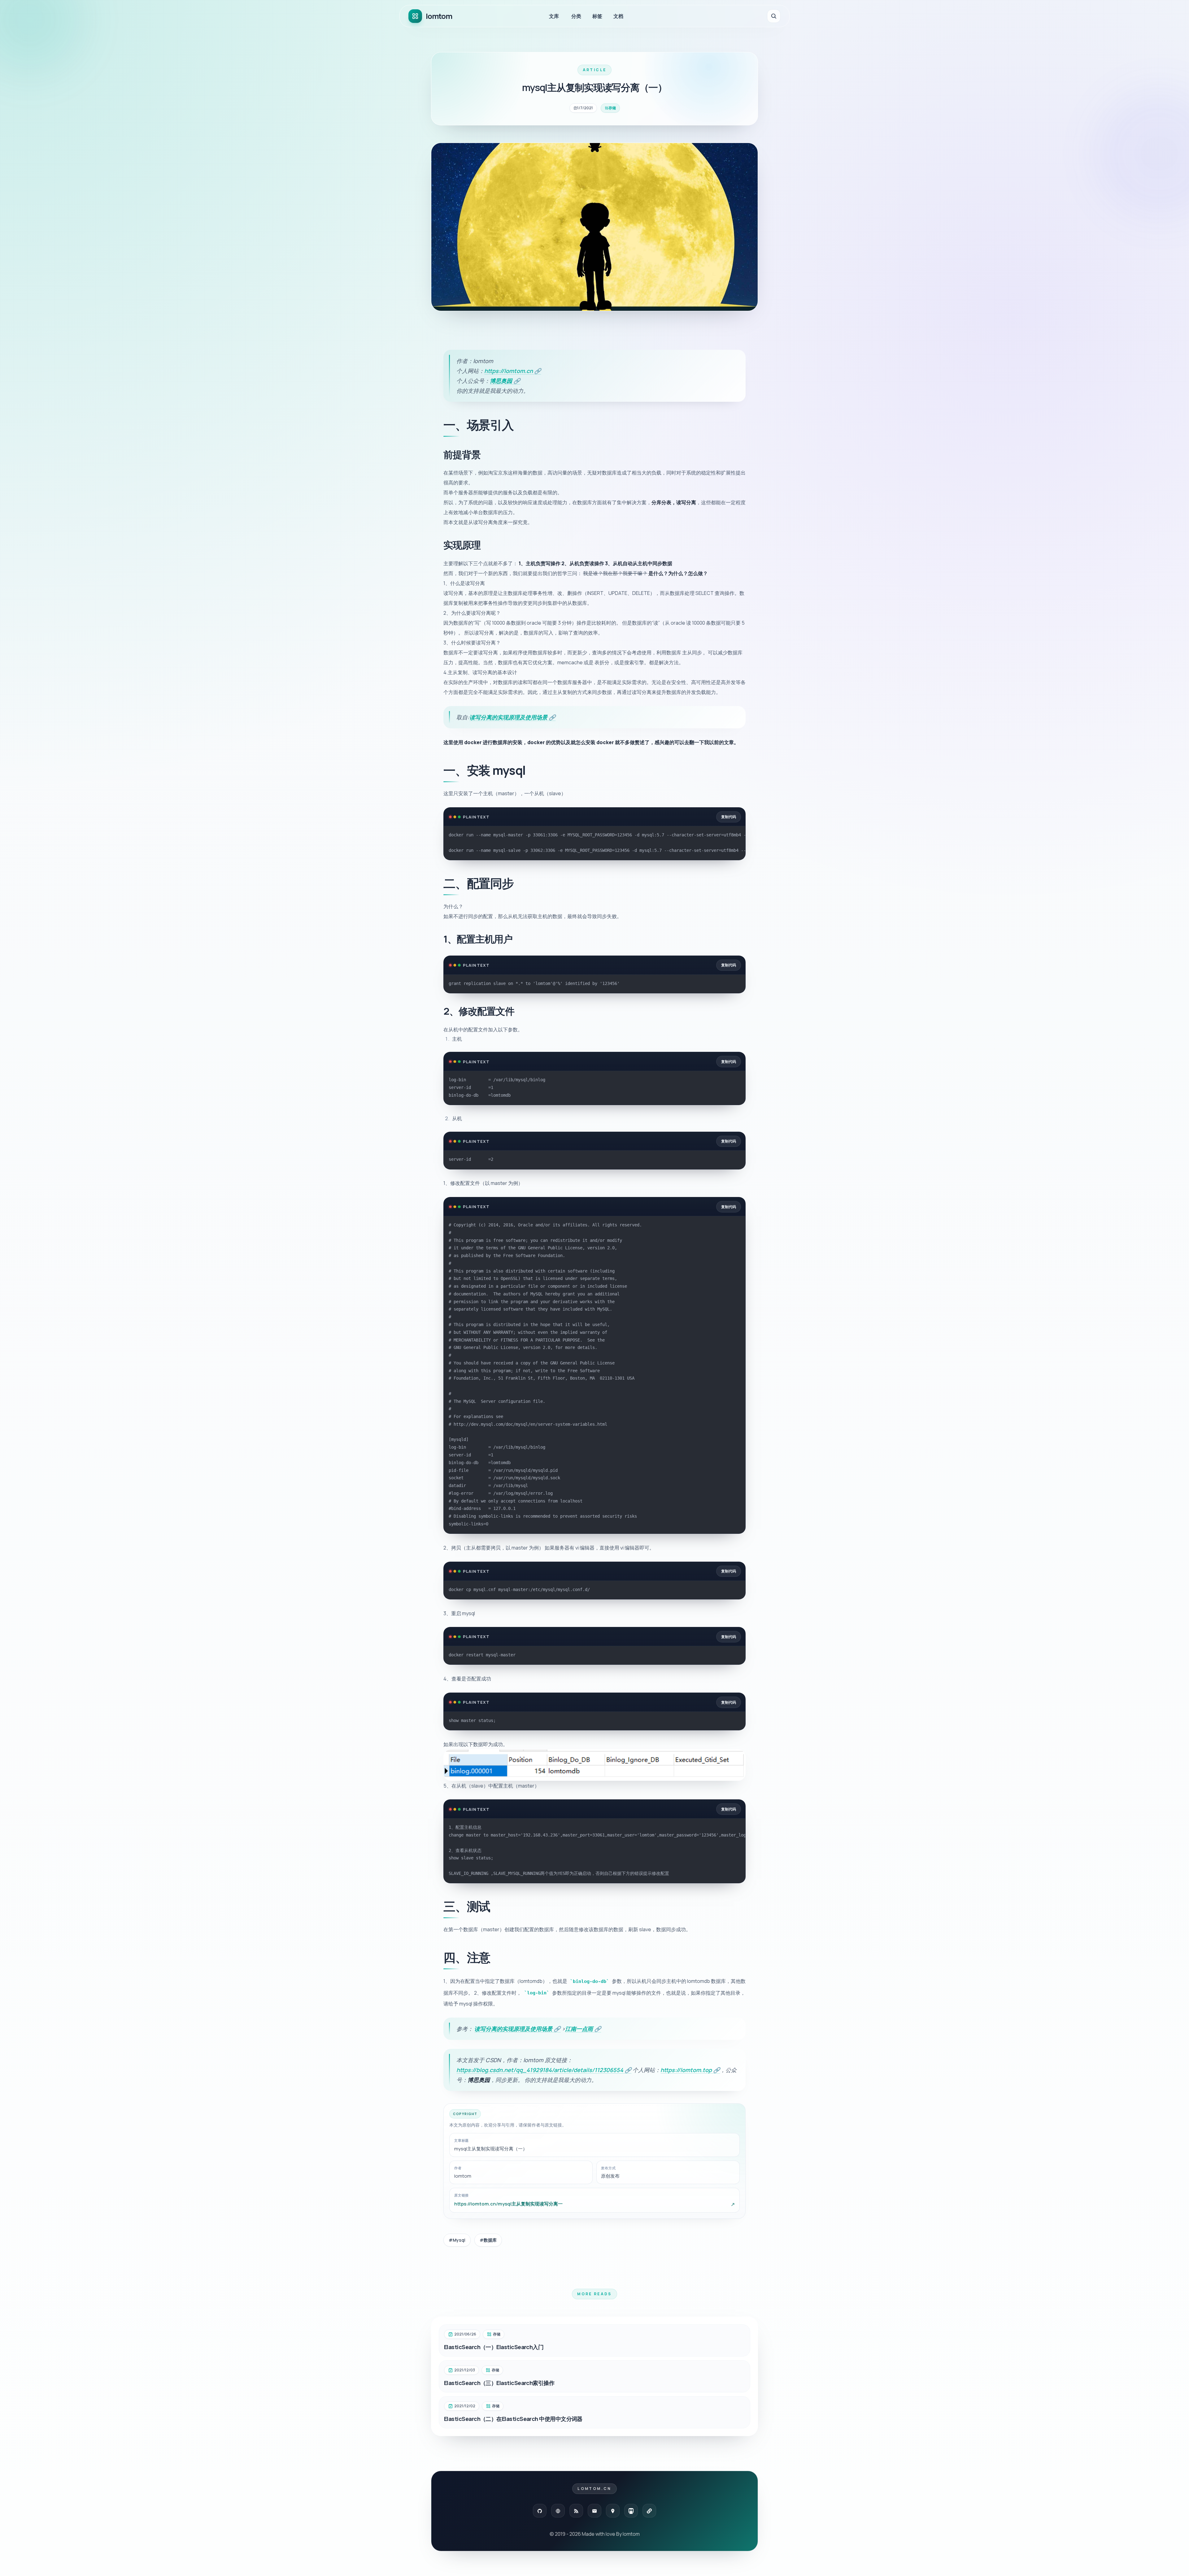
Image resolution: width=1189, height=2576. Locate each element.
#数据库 (488, 2240)
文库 (554, 16)
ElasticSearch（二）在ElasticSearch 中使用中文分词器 (513, 2419)
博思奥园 (505, 381)
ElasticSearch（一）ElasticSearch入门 (494, 2347)
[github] (540, 2511)
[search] (774, 16)
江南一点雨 (583, 2029)
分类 (576, 16)
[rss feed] (576, 2511)
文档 (618, 16)
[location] (613, 2511)
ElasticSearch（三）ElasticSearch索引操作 (499, 2383)
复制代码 (729, 817)
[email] (594, 2511)
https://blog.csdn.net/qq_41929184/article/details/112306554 (544, 2070)
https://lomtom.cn (513, 371)
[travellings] (631, 2511)
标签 (597, 16)
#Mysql (457, 2240)
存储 (612, 108)
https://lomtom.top (690, 2070)
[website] (558, 2511)
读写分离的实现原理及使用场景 (512, 717)
